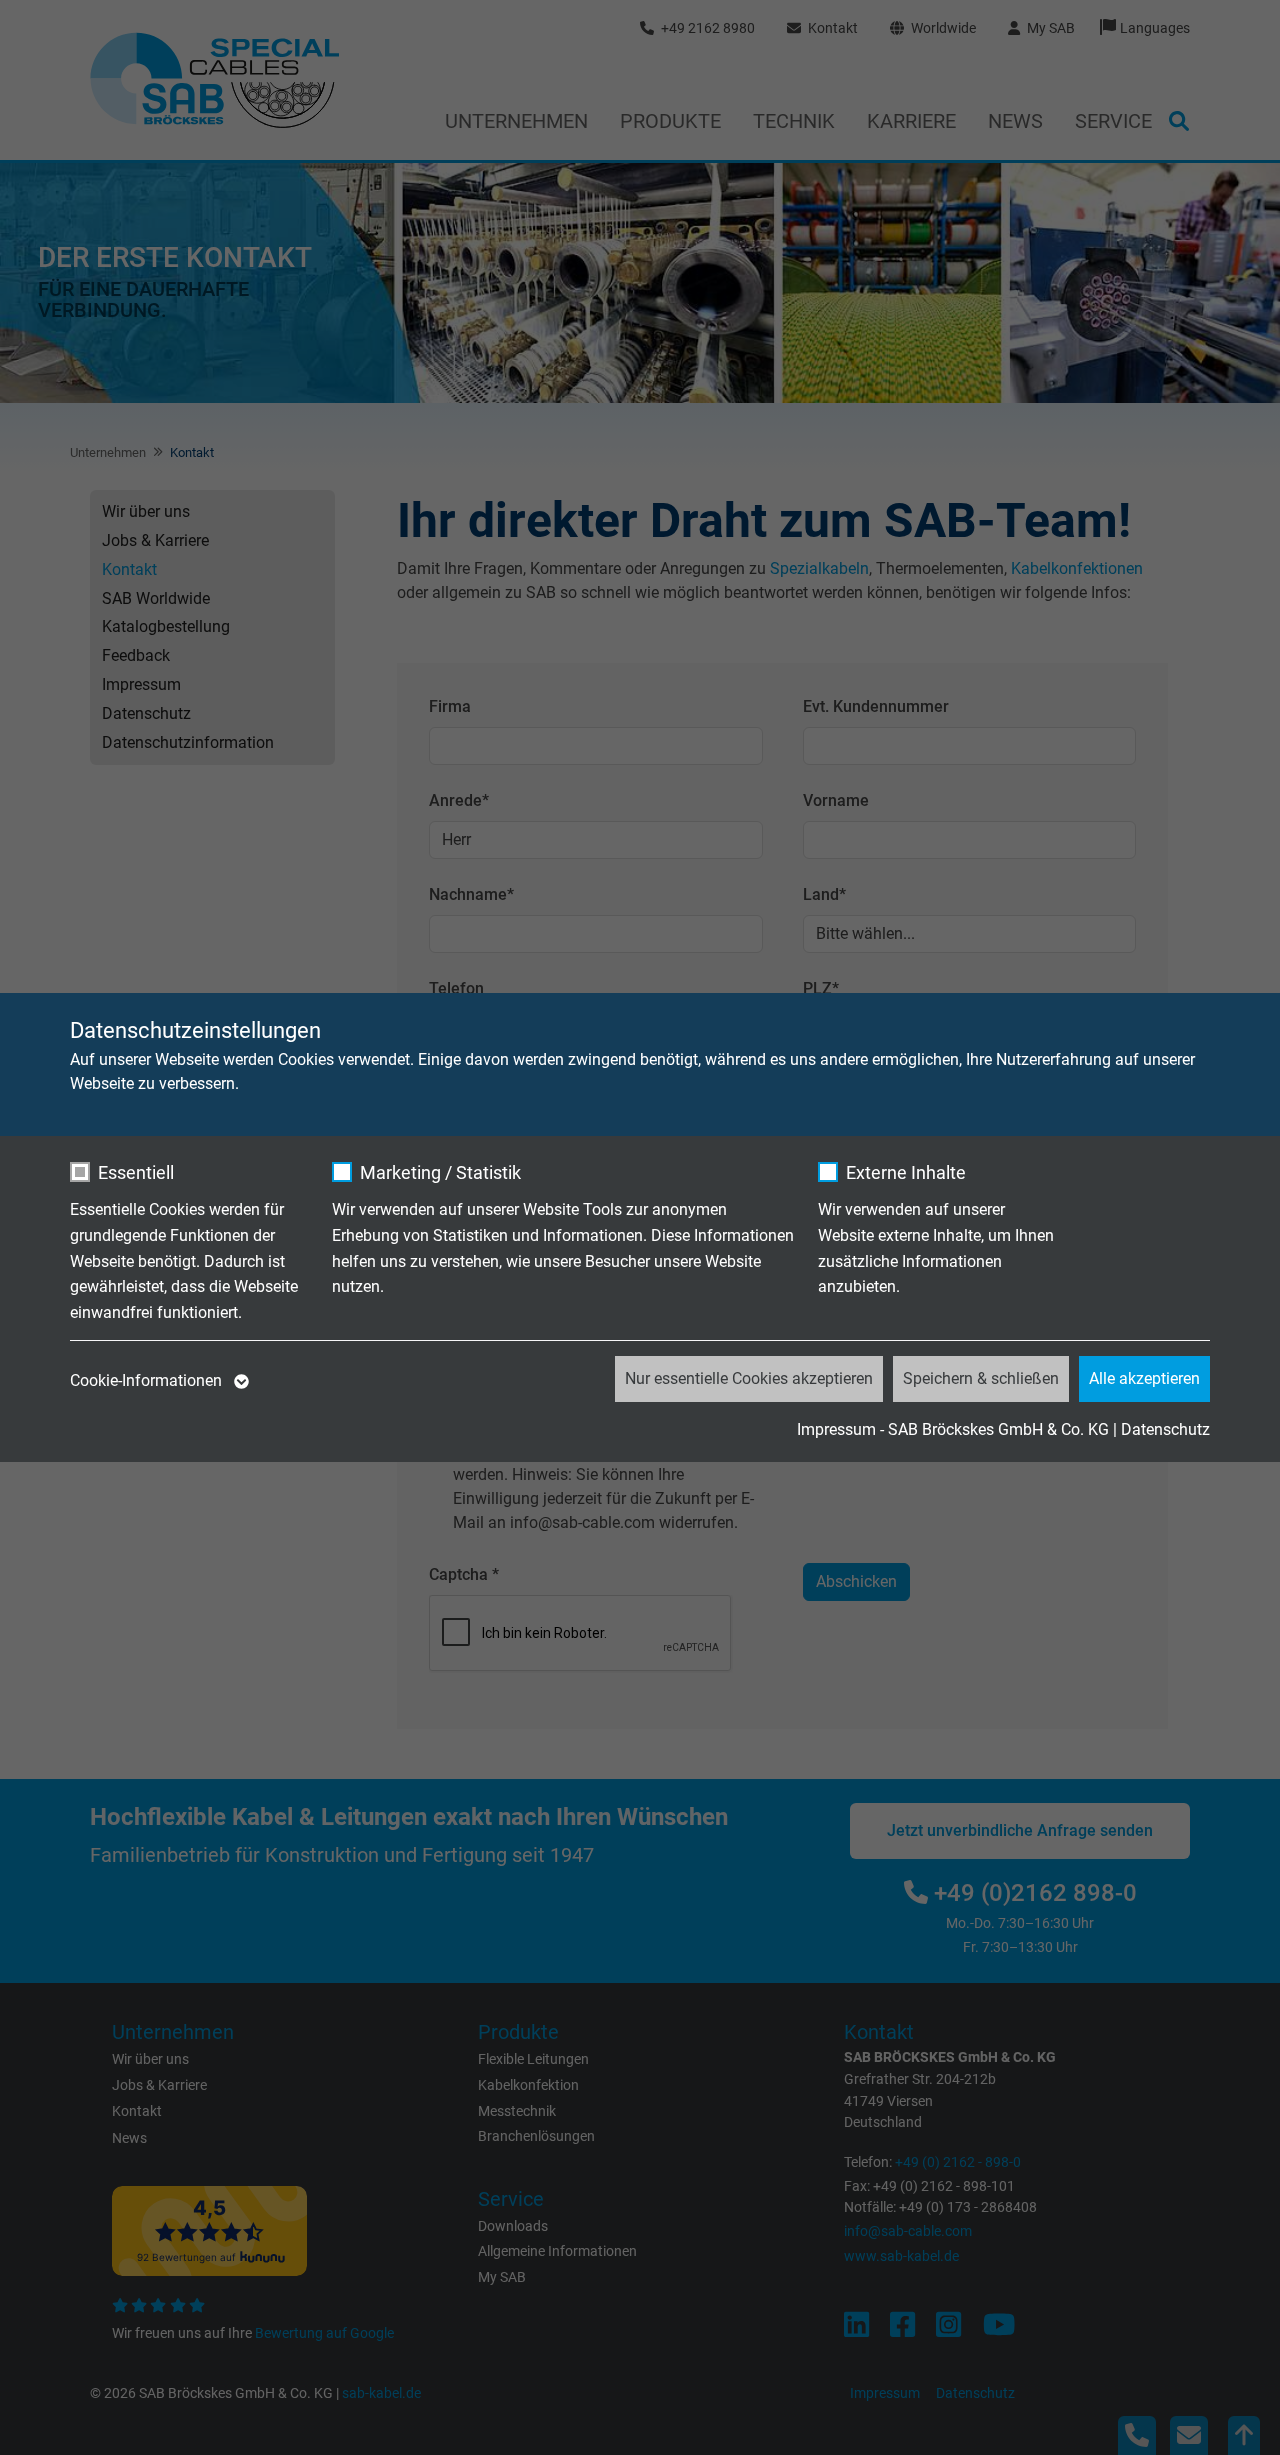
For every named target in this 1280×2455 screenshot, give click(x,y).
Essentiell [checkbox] (136, 1172)
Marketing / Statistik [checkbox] (440, 1172)
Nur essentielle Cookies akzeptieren (749, 1378)
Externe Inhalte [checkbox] (906, 1172)
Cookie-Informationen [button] (148, 1380)
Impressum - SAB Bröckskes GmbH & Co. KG (953, 1429)
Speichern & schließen (981, 1378)
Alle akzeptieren (1144, 1378)
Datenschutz (1165, 1429)
